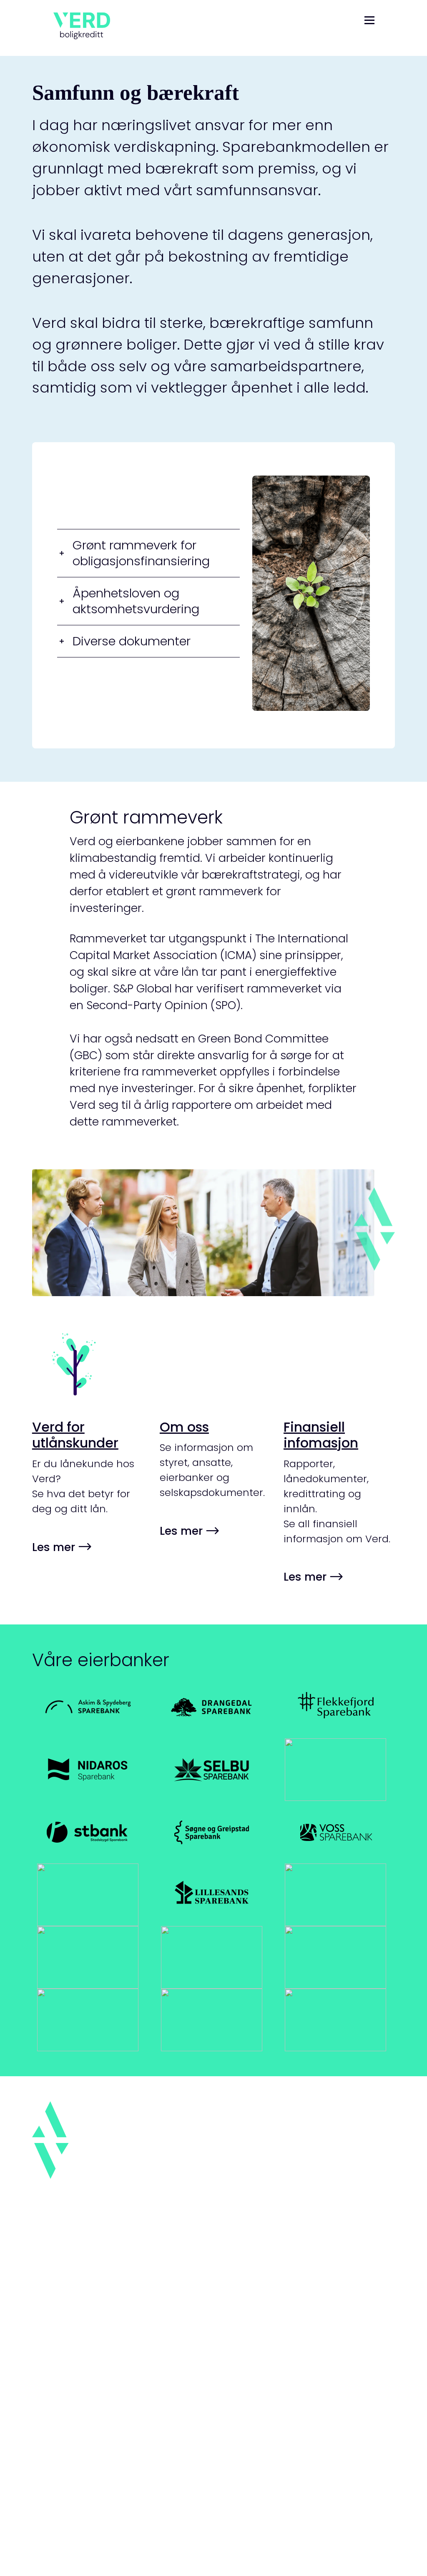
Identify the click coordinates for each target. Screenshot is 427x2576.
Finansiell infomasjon (321, 1435)
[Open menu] (369, 23)
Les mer (55, 1547)
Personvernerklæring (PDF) (115, 2487)
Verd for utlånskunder (75, 1435)
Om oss (184, 1427)
